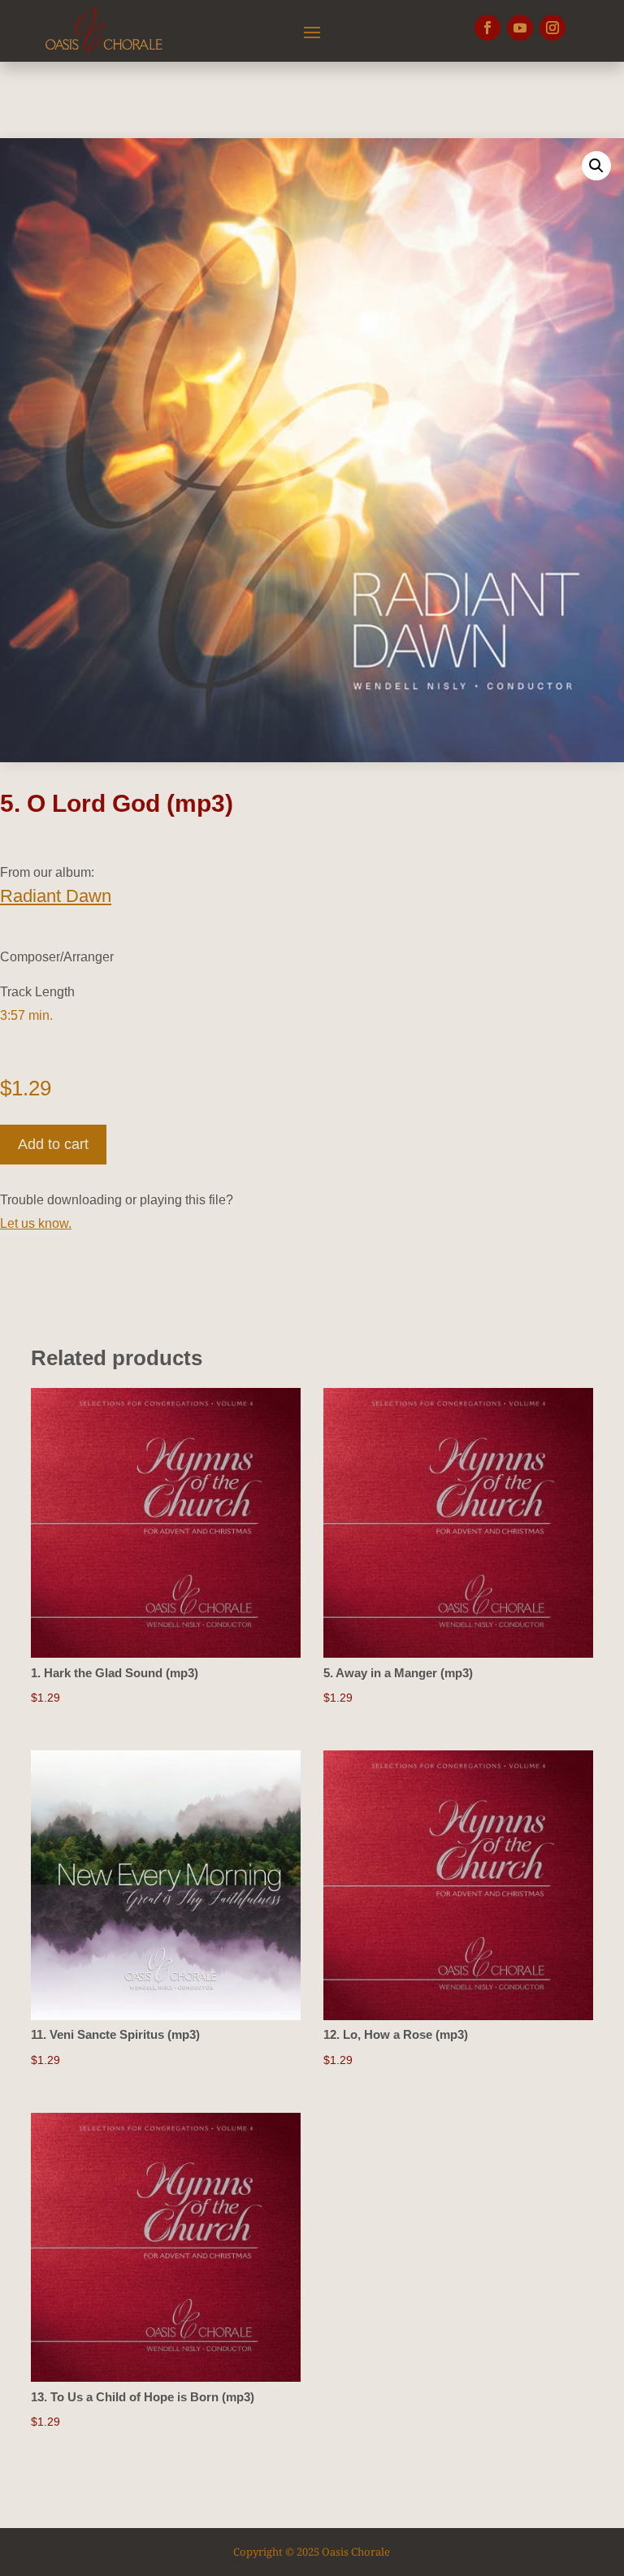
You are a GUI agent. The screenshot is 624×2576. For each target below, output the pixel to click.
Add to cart (53, 1144)
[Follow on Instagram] (552, 28)
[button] (596, 166)
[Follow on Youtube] (520, 28)
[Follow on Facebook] (487, 28)
